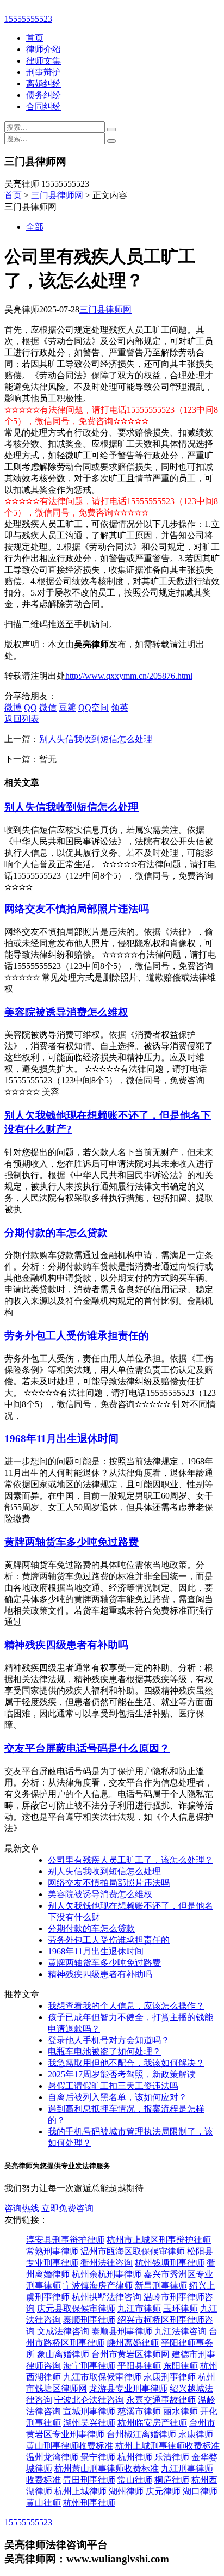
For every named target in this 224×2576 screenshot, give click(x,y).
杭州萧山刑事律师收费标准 (107, 2468)
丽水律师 (181, 2411)
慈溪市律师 (139, 2411)
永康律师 (196, 2434)
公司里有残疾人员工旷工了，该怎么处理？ (130, 1860)
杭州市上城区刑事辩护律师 (159, 2240)
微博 (13, 707)
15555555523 (28, 19)
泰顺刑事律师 (89, 2320)
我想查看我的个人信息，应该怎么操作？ (126, 2006)
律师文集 (43, 61)
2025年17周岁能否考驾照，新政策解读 (122, 2074)
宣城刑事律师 (89, 2411)
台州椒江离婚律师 (141, 2434)
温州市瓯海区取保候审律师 (133, 2251)
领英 (120, 707)
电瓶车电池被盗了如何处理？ (104, 2051)
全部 (35, 227)
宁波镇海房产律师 (98, 2286)
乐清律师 (172, 2457)
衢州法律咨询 (107, 2263)
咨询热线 (22, 2208)
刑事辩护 (43, 72)
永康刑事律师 (170, 2377)
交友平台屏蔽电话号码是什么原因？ (87, 1748)
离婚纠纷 (43, 84)
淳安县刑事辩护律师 (65, 2240)
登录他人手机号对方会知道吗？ (109, 2040)
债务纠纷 (43, 95)
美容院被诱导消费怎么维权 (66, 1012)
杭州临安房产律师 (152, 2423)
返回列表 (22, 719)
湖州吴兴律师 (89, 2423)
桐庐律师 (172, 2480)
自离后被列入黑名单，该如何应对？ (117, 2097)
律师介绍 (43, 49)
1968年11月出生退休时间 (61, 1439)
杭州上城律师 (80, 2491)
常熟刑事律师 (52, 2251)
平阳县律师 (139, 2366)
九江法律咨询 (181, 2331)
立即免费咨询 (67, 2208)
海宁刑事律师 (89, 2366)
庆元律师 (163, 2491)
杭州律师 (135, 2457)
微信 (48, 707)
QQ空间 (94, 707)
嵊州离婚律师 (133, 2343)
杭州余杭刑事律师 (107, 2274)
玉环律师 (181, 2308)
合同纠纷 (43, 106)
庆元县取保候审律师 (76, 2308)
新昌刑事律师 (161, 2286)
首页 (35, 38)
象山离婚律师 (63, 2354)
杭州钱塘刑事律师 (170, 2263)
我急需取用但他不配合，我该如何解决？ (126, 2063)
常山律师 (135, 2480)
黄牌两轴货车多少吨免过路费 (71, 1542)
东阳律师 (181, 2366)
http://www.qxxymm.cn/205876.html (129, 676)
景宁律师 (98, 2457)
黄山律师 (43, 2503)
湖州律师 (126, 2491)
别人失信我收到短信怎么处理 (96, 739)
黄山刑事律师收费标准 (70, 2446)
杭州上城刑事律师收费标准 (167, 2446)
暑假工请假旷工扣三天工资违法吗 (113, 2086)
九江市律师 (139, 2308)
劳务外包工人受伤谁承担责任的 (77, 1336)
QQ (30, 707)
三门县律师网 (57, 195)
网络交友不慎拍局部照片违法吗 (77, 909)
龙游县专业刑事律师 (128, 2388)
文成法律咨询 (63, 2331)
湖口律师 (200, 2491)
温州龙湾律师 (52, 2457)
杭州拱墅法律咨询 (107, 2297)
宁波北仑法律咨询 (89, 2400)
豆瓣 (67, 707)
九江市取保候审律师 (102, 2377)
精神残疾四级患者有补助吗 (66, 1645)
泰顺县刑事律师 (122, 2331)
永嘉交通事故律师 (161, 2400)
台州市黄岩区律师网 (130, 2354)
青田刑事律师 (89, 2480)
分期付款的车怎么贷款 (56, 1233)
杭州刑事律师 (89, 2503)
